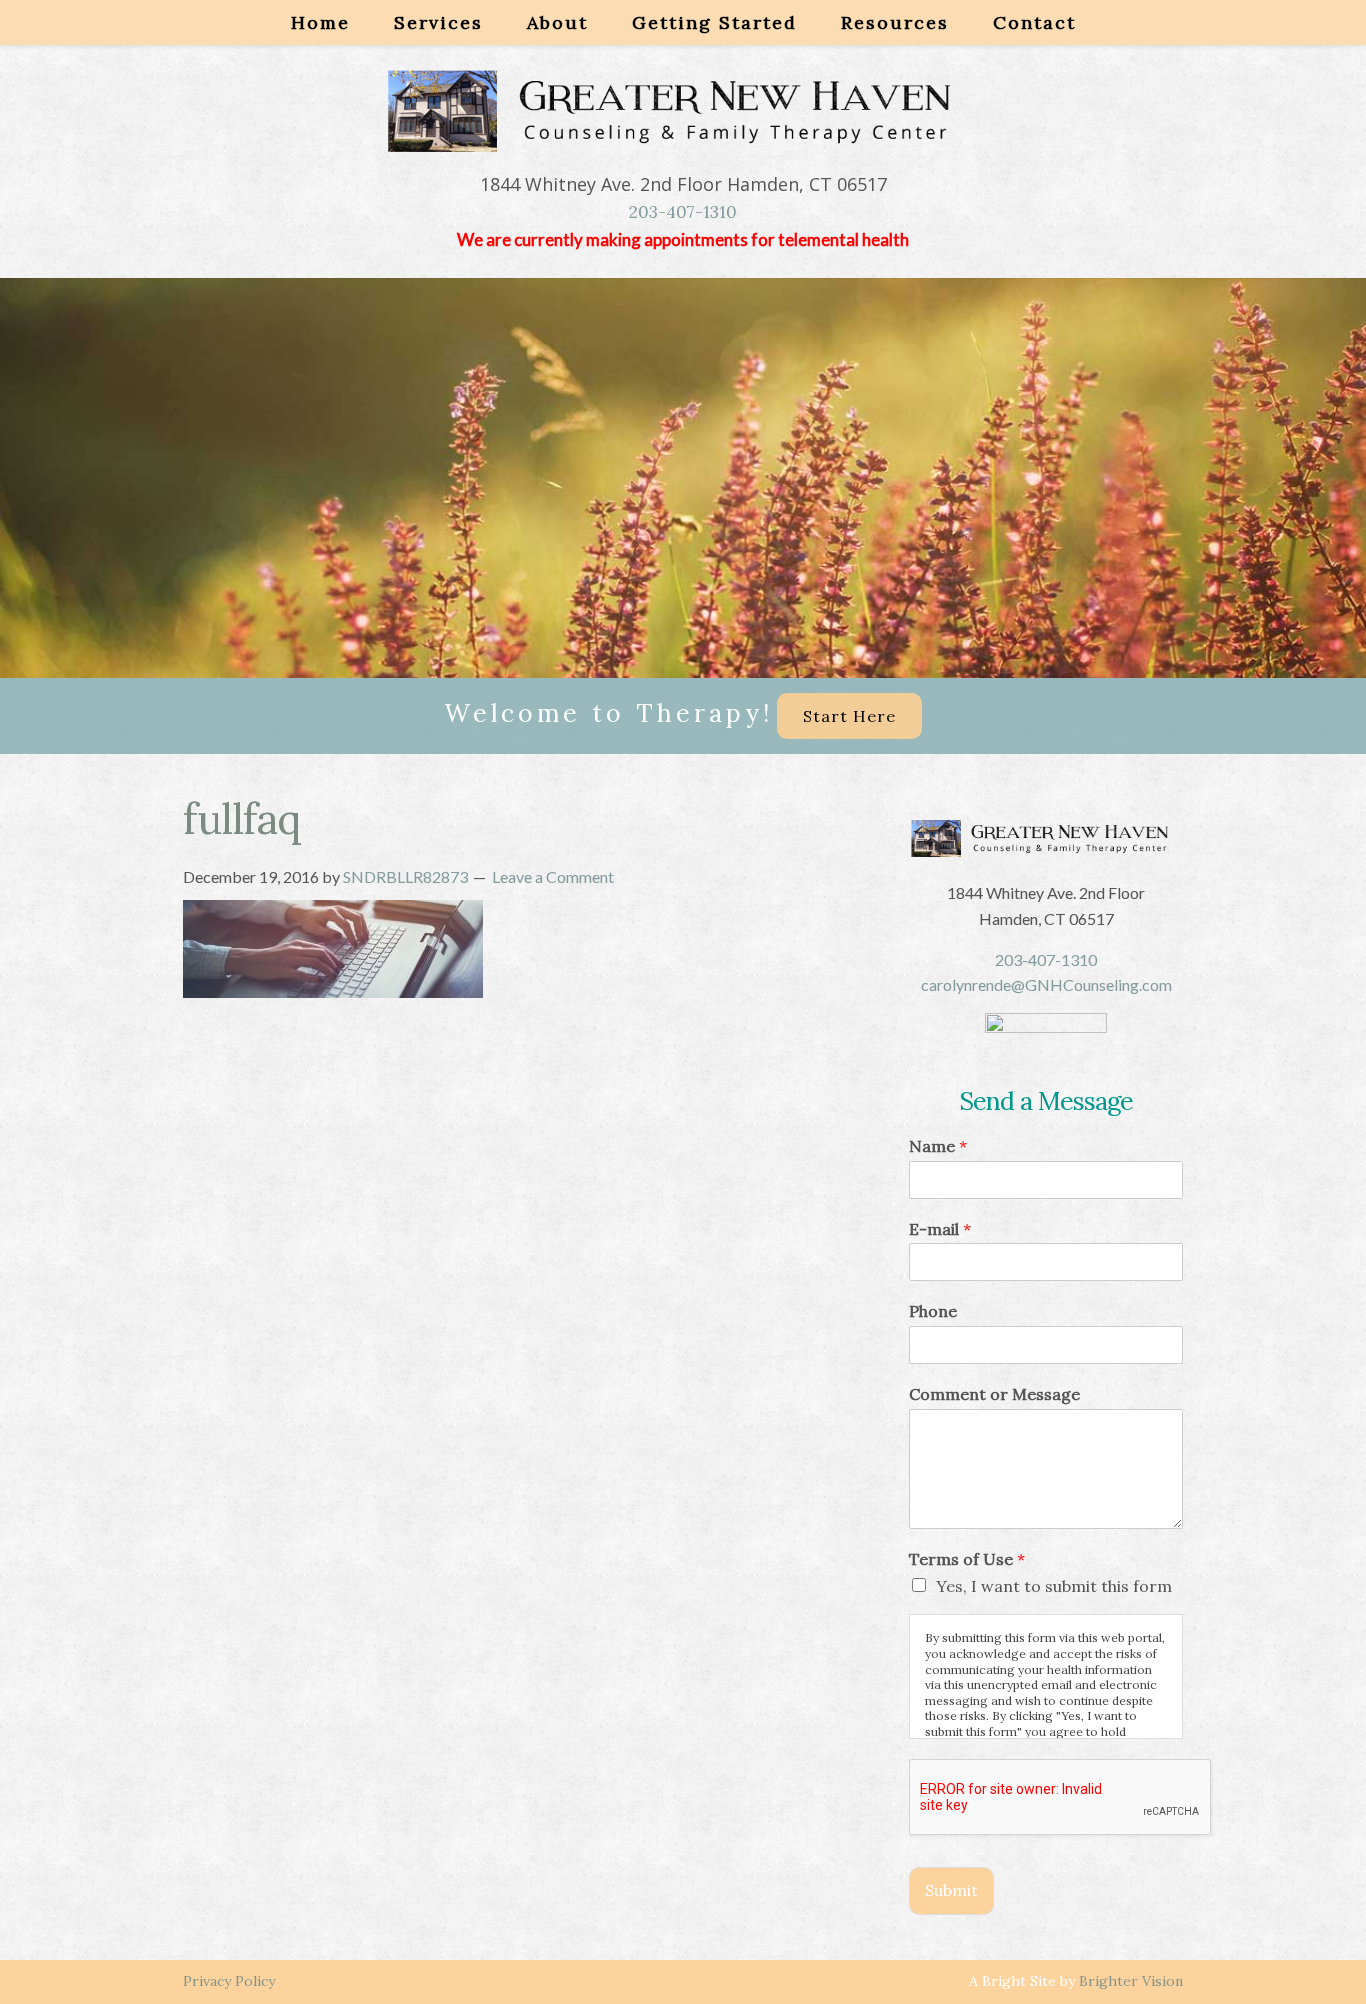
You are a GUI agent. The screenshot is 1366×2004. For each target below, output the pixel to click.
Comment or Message (994, 1394)
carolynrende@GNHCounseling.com (1046, 984)
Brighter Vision (1131, 1981)
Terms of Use (967, 1559)
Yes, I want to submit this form (1054, 1586)
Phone (933, 1311)
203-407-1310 (683, 212)
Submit (951, 1890)
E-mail (940, 1229)
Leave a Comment (553, 876)
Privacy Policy (229, 1981)
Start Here (849, 716)
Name (938, 1146)
